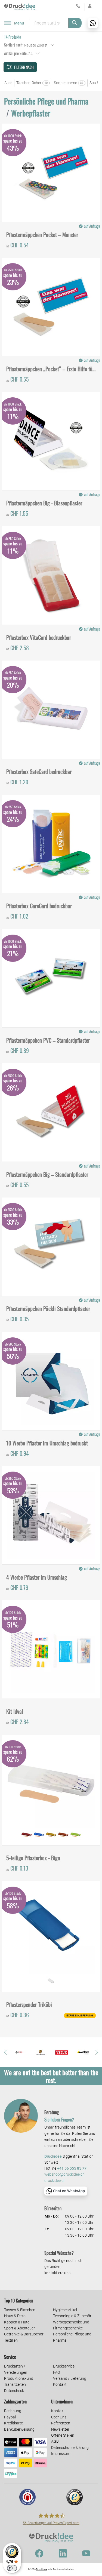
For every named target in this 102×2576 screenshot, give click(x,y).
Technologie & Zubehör (72, 2316)
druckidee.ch (55, 2181)
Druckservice (64, 2366)
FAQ (56, 2372)
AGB (55, 2441)
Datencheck (14, 2391)
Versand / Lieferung (70, 2378)
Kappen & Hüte (17, 2322)
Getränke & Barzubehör (24, 2334)
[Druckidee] (20, 7)
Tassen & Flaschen (20, 2310)
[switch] (12, 2568)
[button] (5, 2052)
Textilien (11, 2340)
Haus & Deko (15, 2316)
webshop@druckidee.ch (64, 2174)
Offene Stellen (63, 2435)
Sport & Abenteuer (19, 2328)
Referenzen (61, 2423)
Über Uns (59, 2417)
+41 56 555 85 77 (72, 2168)
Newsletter (60, 2429)
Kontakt (60, 2384)
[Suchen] (75, 23)
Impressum (61, 2454)
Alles (8, 83)
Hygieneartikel (65, 2310)
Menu (19, 23)
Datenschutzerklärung (70, 2448)
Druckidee (42, 2569)
